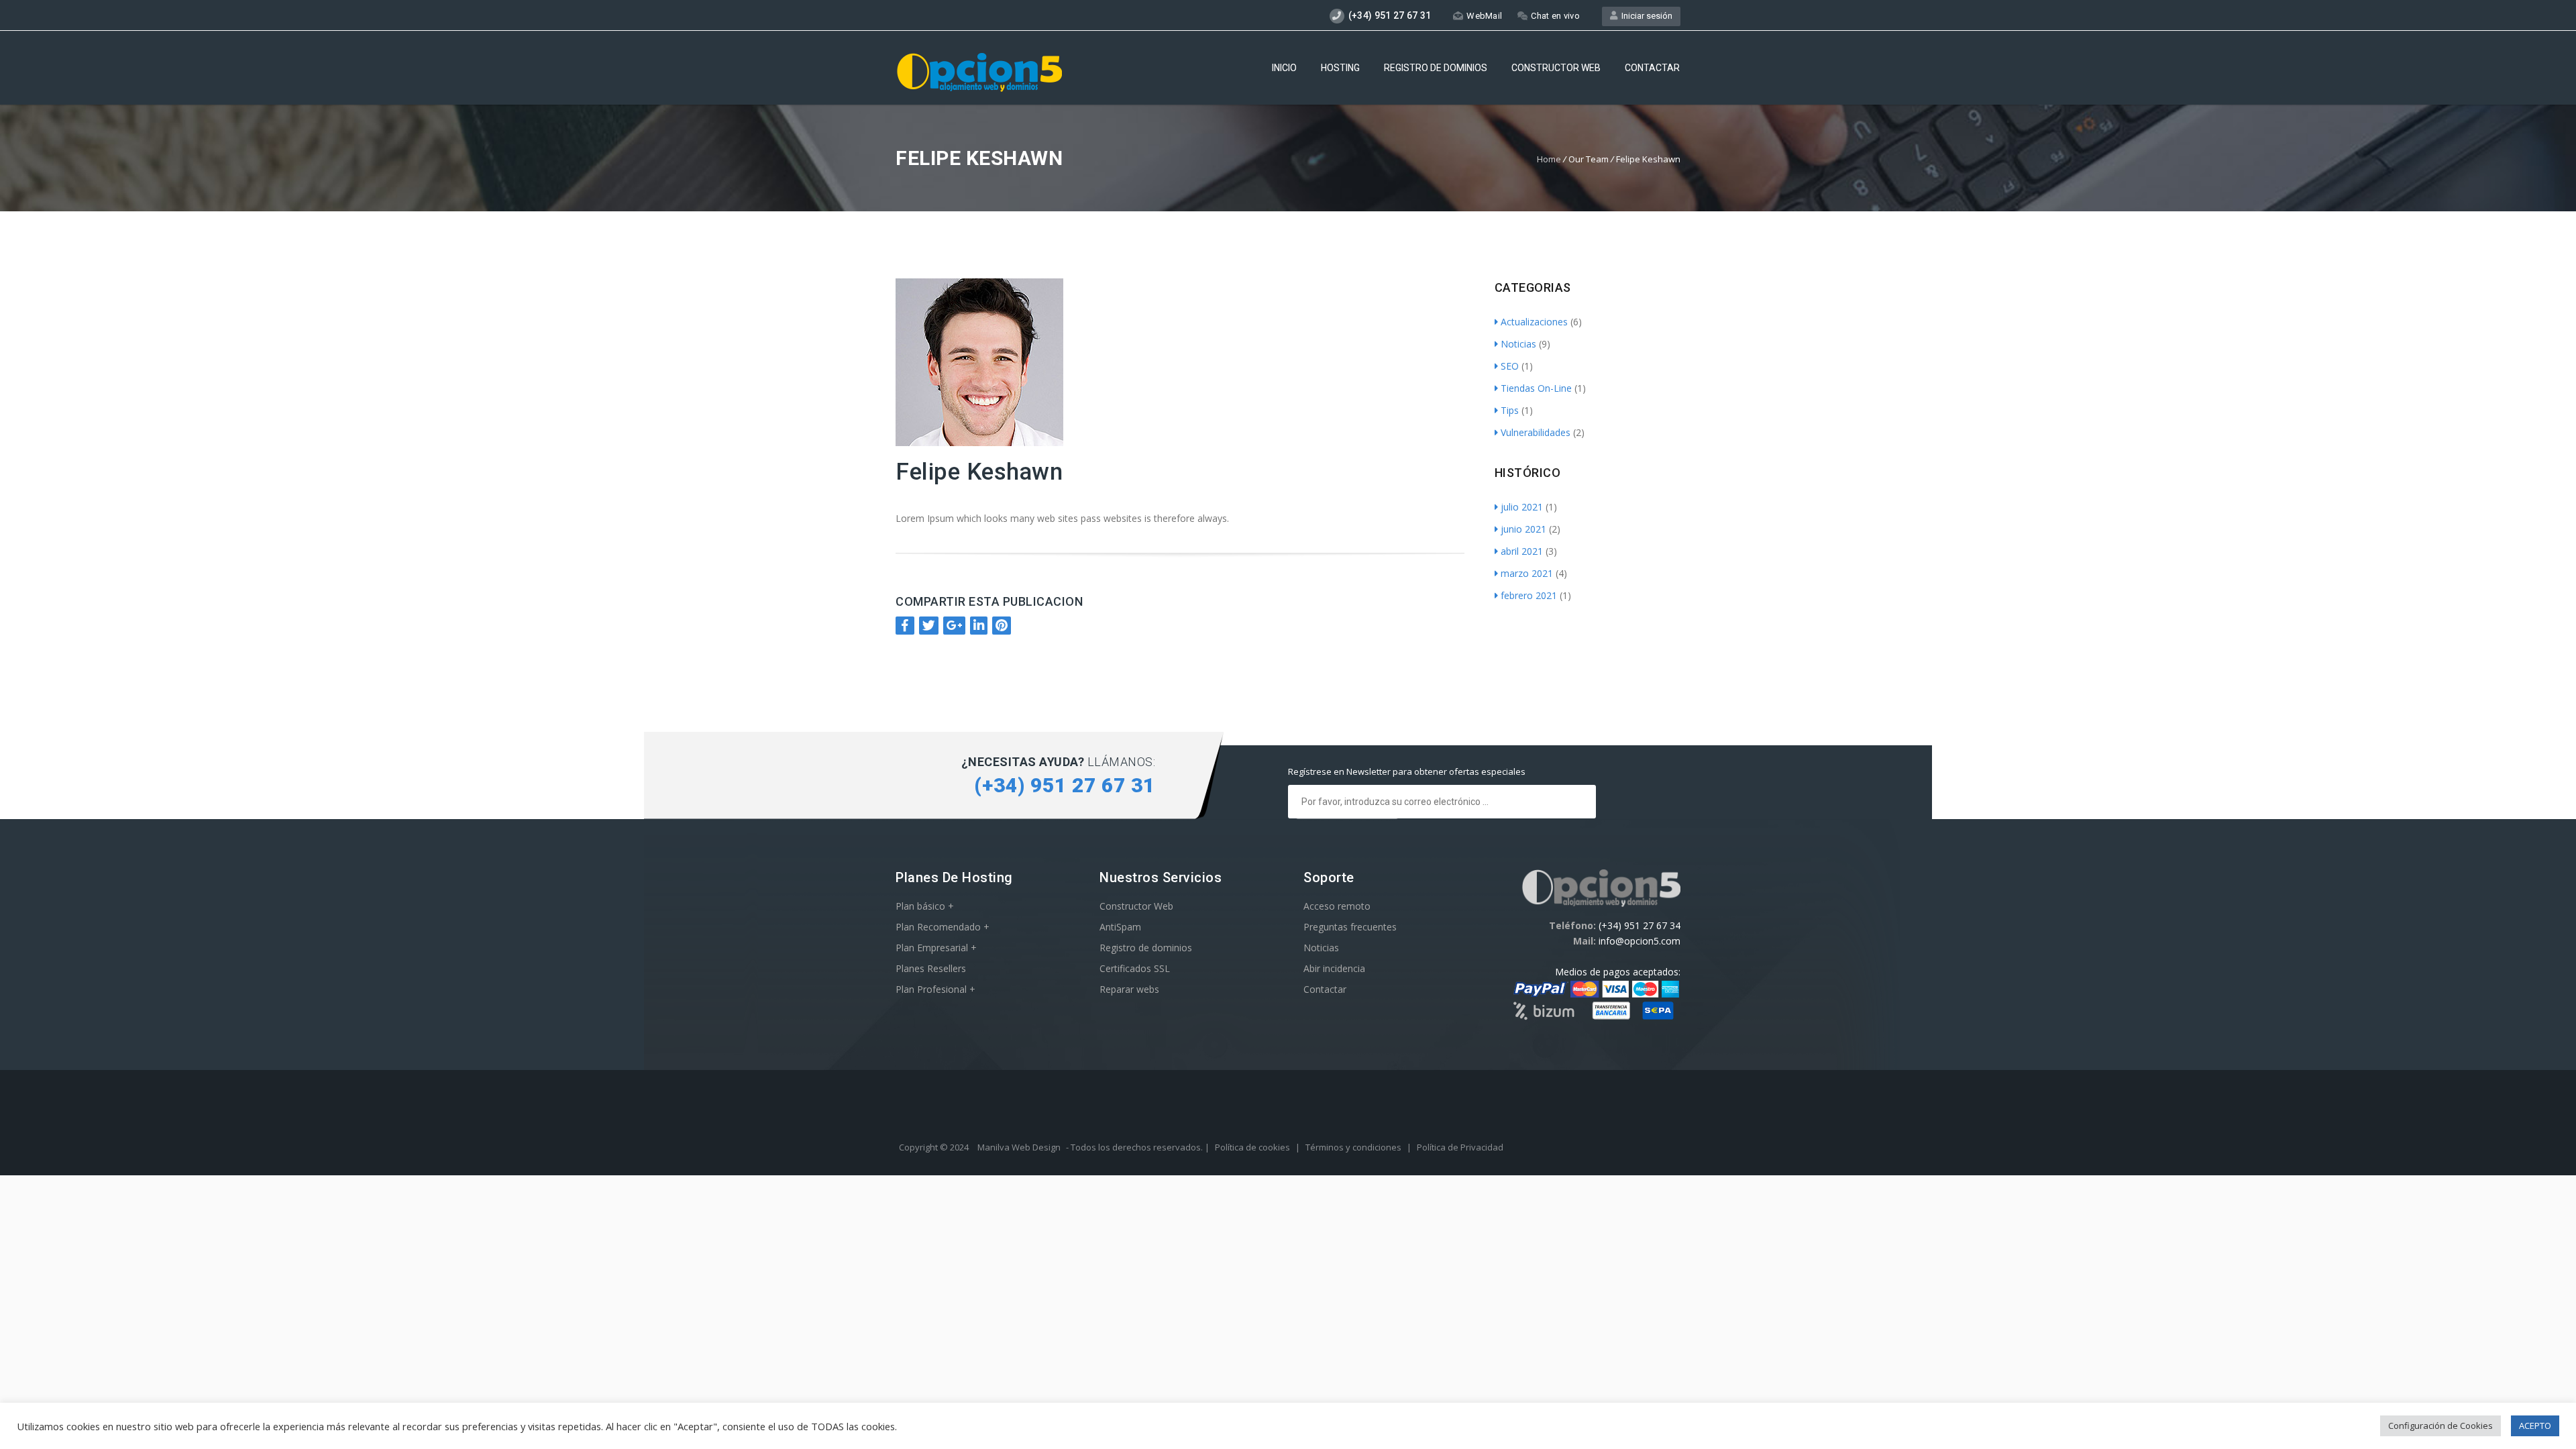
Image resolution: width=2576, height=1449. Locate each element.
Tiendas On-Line (1536, 388)
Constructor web (1556, 68)
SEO (1510, 366)
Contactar (1652, 68)
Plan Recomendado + (943, 927)
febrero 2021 (1529, 595)
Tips (1510, 410)
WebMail (1484, 16)
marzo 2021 (1527, 573)
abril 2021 (1522, 551)
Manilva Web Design (1019, 1147)
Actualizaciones (1534, 322)
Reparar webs (1129, 989)
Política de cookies (1252, 1147)
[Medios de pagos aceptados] (1594, 1018)
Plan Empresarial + (936, 948)
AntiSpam (1120, 927)
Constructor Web (1136, 906)
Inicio (1284, 68)
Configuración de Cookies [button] (2440, 1426)
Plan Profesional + (935, 989)
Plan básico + (925, 906)
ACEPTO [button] (2535, 1426)
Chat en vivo (1555, 16)
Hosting (1340, 68)
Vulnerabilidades (1536, 432)
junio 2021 (1523, 529)
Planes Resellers (931, 968)
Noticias (1518, 344)
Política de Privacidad (1460, 1147)
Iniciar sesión (1645, 16)
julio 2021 (1522, 507)
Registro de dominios (1436, 68)
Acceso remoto (1337, 906)
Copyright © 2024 (935, 1147)
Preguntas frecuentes (1350, 927)
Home (1549, 159)
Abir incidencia (1334, 968)
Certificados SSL (1135, 968)
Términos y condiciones (1353, 1147)
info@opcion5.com (1640, 941)
